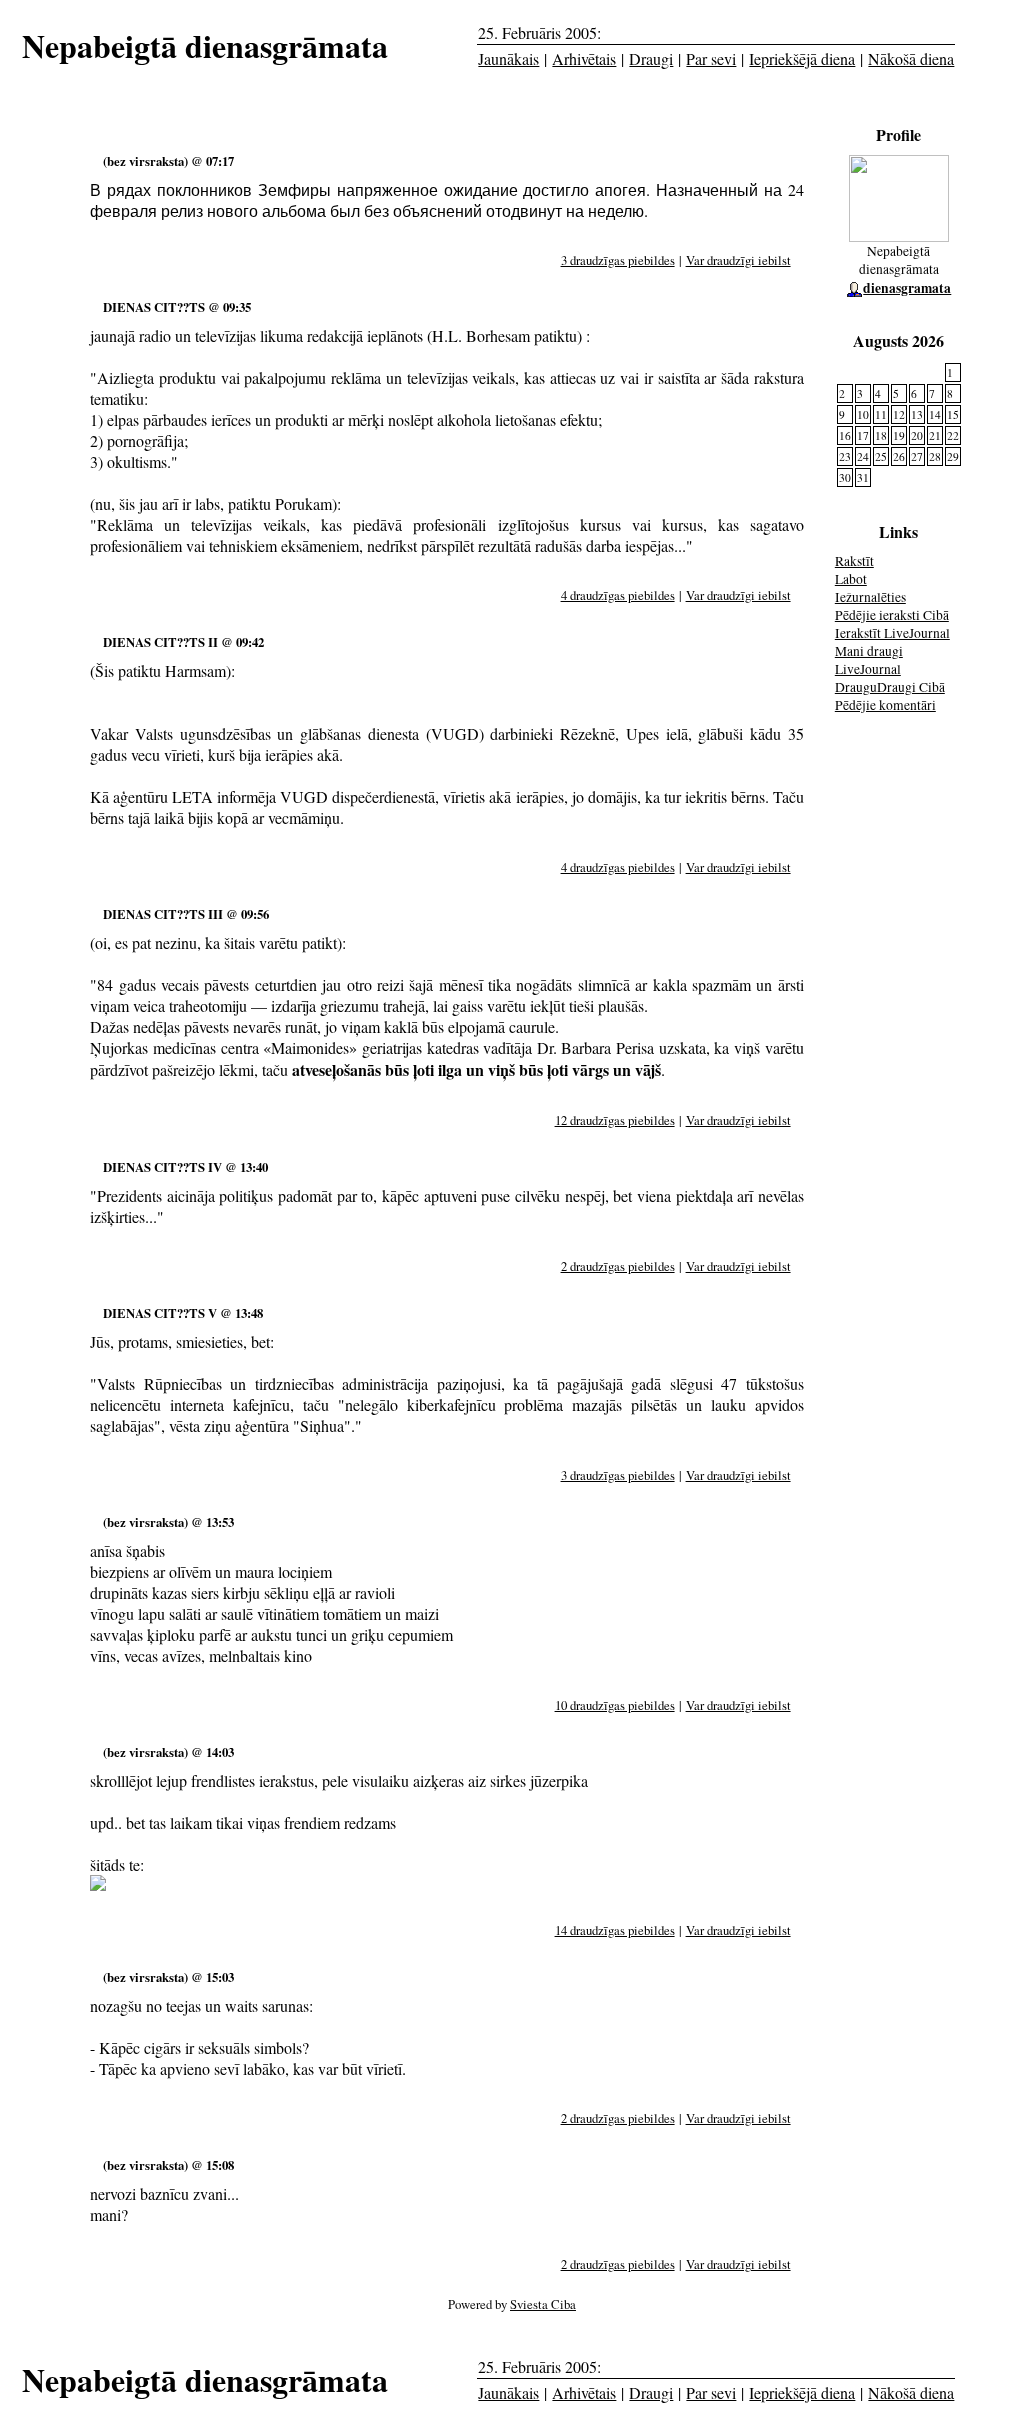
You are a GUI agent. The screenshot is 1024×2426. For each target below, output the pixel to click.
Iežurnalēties (870, 597)
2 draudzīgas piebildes (618, 1266)
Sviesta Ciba (543, 2304)
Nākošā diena (911, 58)
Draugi (651, 58)
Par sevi (711, 58)
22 (953, 435)
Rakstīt (854, 561)
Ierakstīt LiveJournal (892, 633)
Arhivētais (584, 58)
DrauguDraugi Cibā (890, 687)
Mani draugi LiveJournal (869, 660)
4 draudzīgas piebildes (618, 595)
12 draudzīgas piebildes (615, 1120)
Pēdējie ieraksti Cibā (892, 615)
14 (935, 414)
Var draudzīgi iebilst (738, 260)
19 (899, 435)
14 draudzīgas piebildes (615, 1930)
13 (917, 414)
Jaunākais (508, 58)
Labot (851, 579)
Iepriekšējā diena (802, 58)
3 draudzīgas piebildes (618, 260)
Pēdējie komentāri (885, 705)
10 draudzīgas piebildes (615, 1705)
